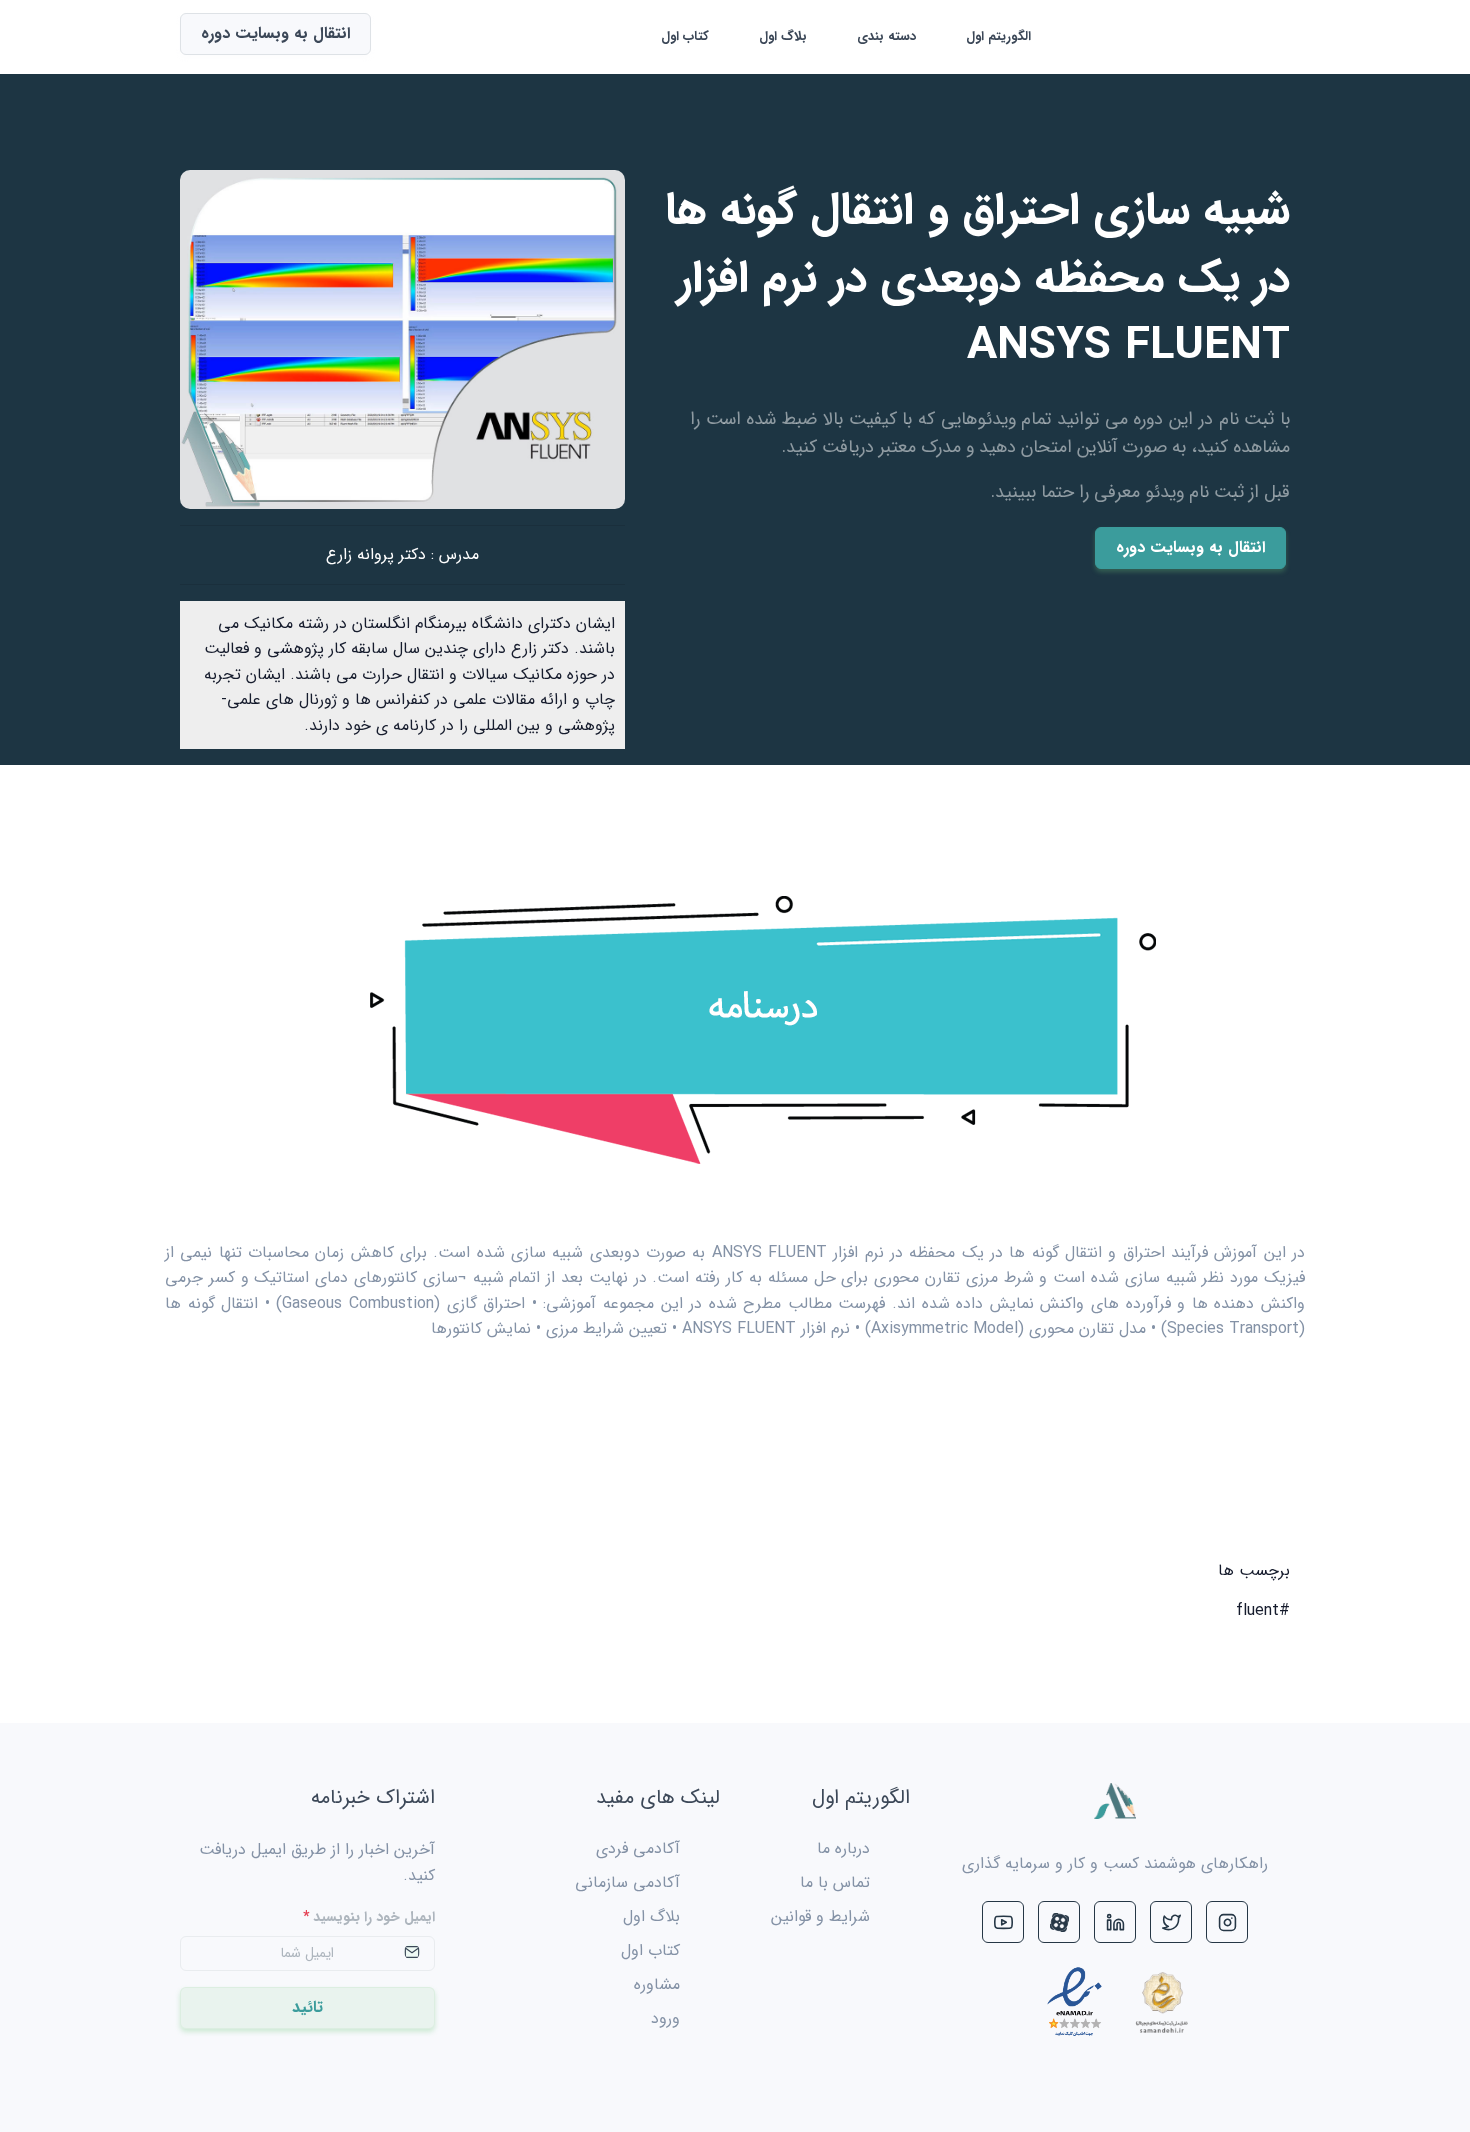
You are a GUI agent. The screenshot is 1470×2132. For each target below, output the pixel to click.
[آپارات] (1059, 1922)
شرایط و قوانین (820, 1916)
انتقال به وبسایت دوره (1190, 547)
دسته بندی (886, 36)
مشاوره (657, 1984)
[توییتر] (1171, 1922)
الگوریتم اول (998, 36)
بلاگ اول (783, 36)
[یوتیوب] (1003, 1922)
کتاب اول (685, 36)
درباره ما (843, 1848)
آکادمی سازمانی (627, 1882)
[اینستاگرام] (1227, 1922)
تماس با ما (835, 1882)
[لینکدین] (1115, 1922)
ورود (665, 2018)
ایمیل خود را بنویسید (369, 1917)
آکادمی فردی (638, 1848)
